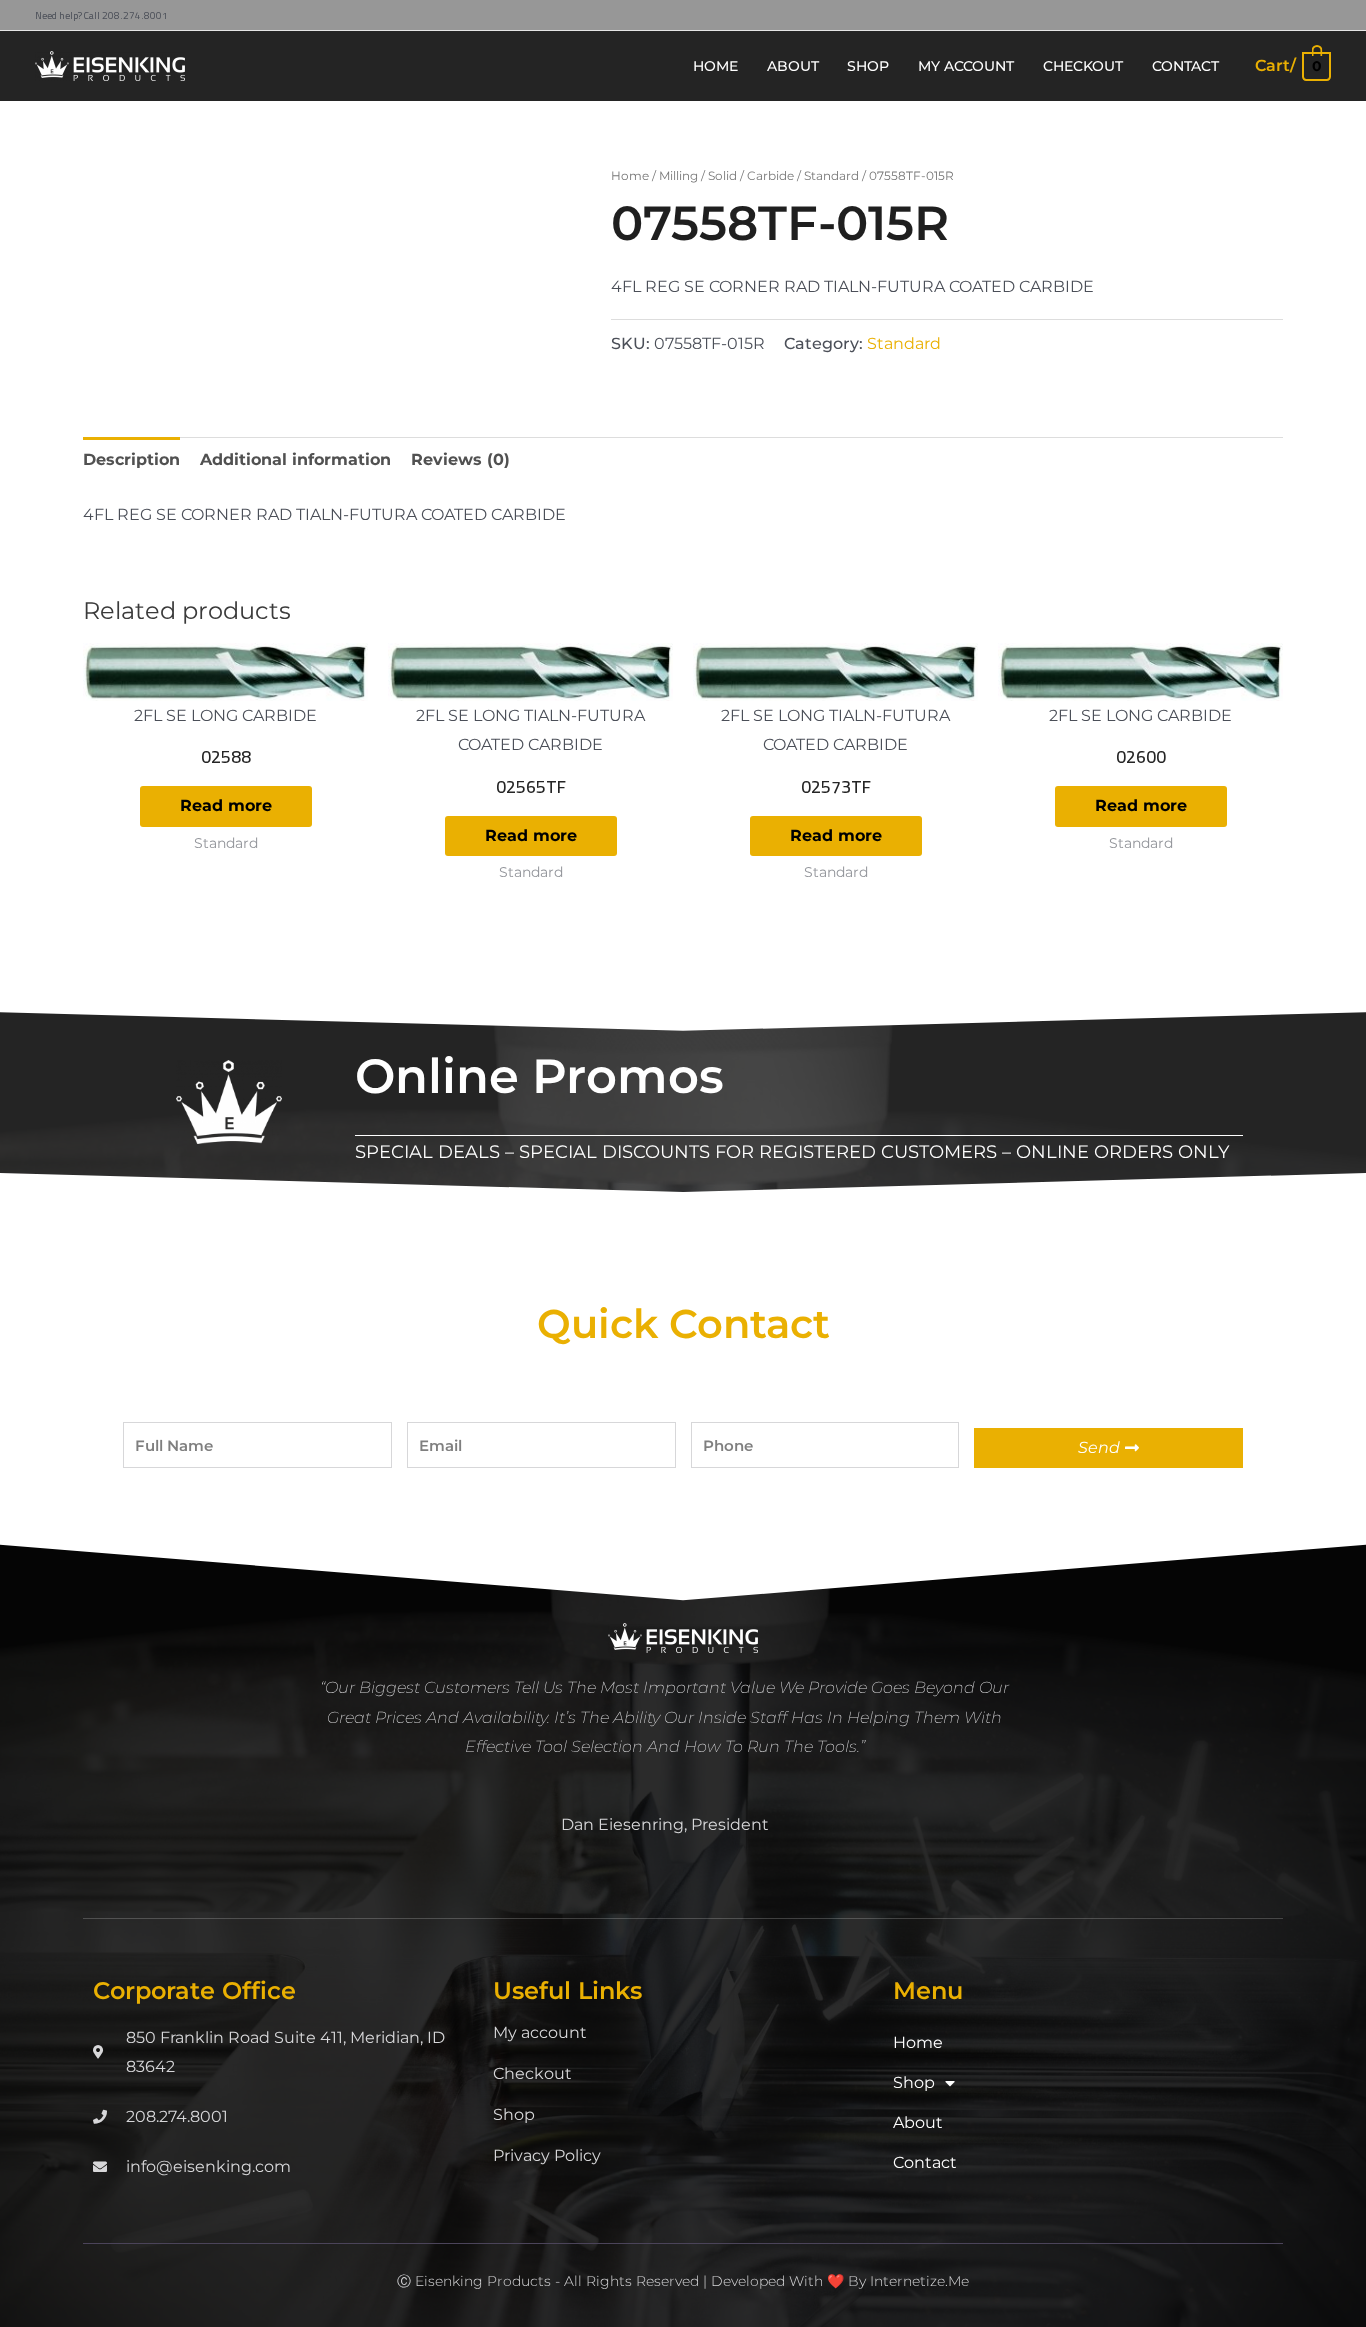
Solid (722, 175)
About (918, 2122)
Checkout (532, 2073)
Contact (925, 2162)
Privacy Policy (547, 2155)
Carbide (770, 175)
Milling (678, 175)
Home (630, 175)
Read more (226, 805)
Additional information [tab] (295, 459)
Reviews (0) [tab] (460, 459)
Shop (514, 2114)
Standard (831, 175)
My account (540, 2032)
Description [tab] (131, 459)
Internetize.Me (919, 2281)
